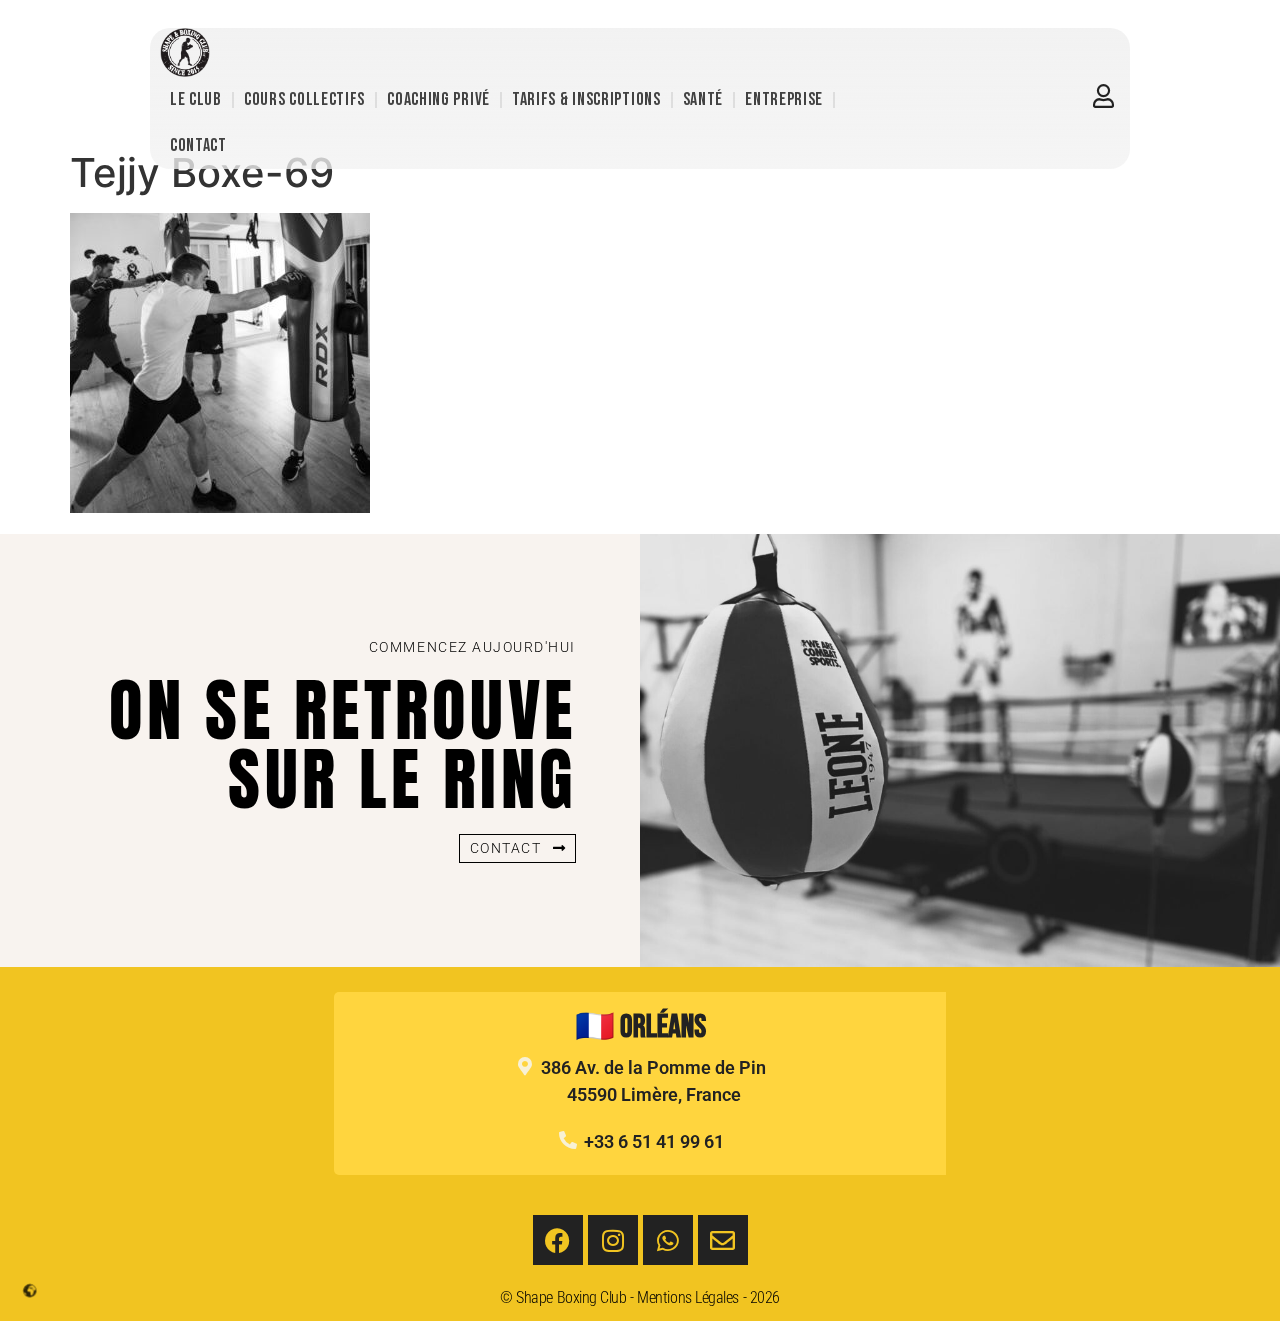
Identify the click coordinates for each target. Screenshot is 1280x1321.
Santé (703, 99)
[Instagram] (613, 1240)
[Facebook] (558, 1240)
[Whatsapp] (668, 1240)
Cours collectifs (304, 99)
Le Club (196, 99)
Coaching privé (438, 99)
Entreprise (784, 99)
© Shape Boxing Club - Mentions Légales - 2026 (640, 1297)
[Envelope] (723, 1240)
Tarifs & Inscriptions (586, 99)
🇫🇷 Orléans (640, 1027)
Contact (198, 145)
